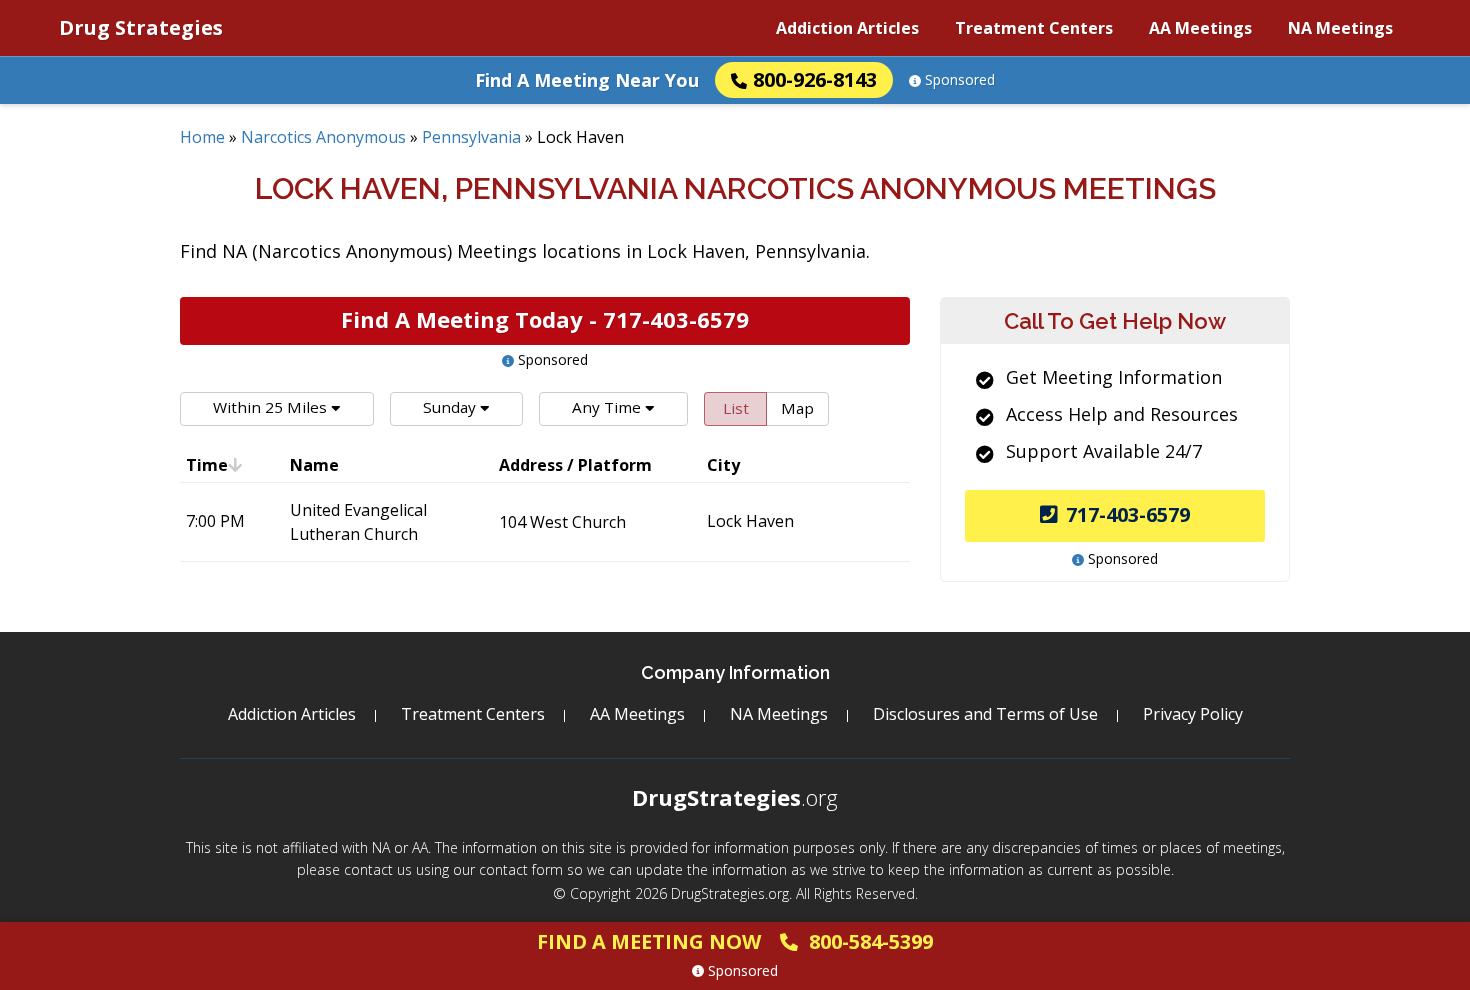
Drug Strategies (141, 27)
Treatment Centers (1034, 28)
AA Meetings (1200, 28)
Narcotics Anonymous (323, 137)
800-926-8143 (815, 79)
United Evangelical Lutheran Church (358, 522)
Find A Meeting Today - (545, 319)
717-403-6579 (1128, 514)
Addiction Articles (847, 28)
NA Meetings (1340, 28)
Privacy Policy (1193, 714)
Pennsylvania (471, 137)
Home (202, 137)
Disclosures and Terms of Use (985, 714)
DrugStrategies (735, 797)
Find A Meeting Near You (587, 80)
